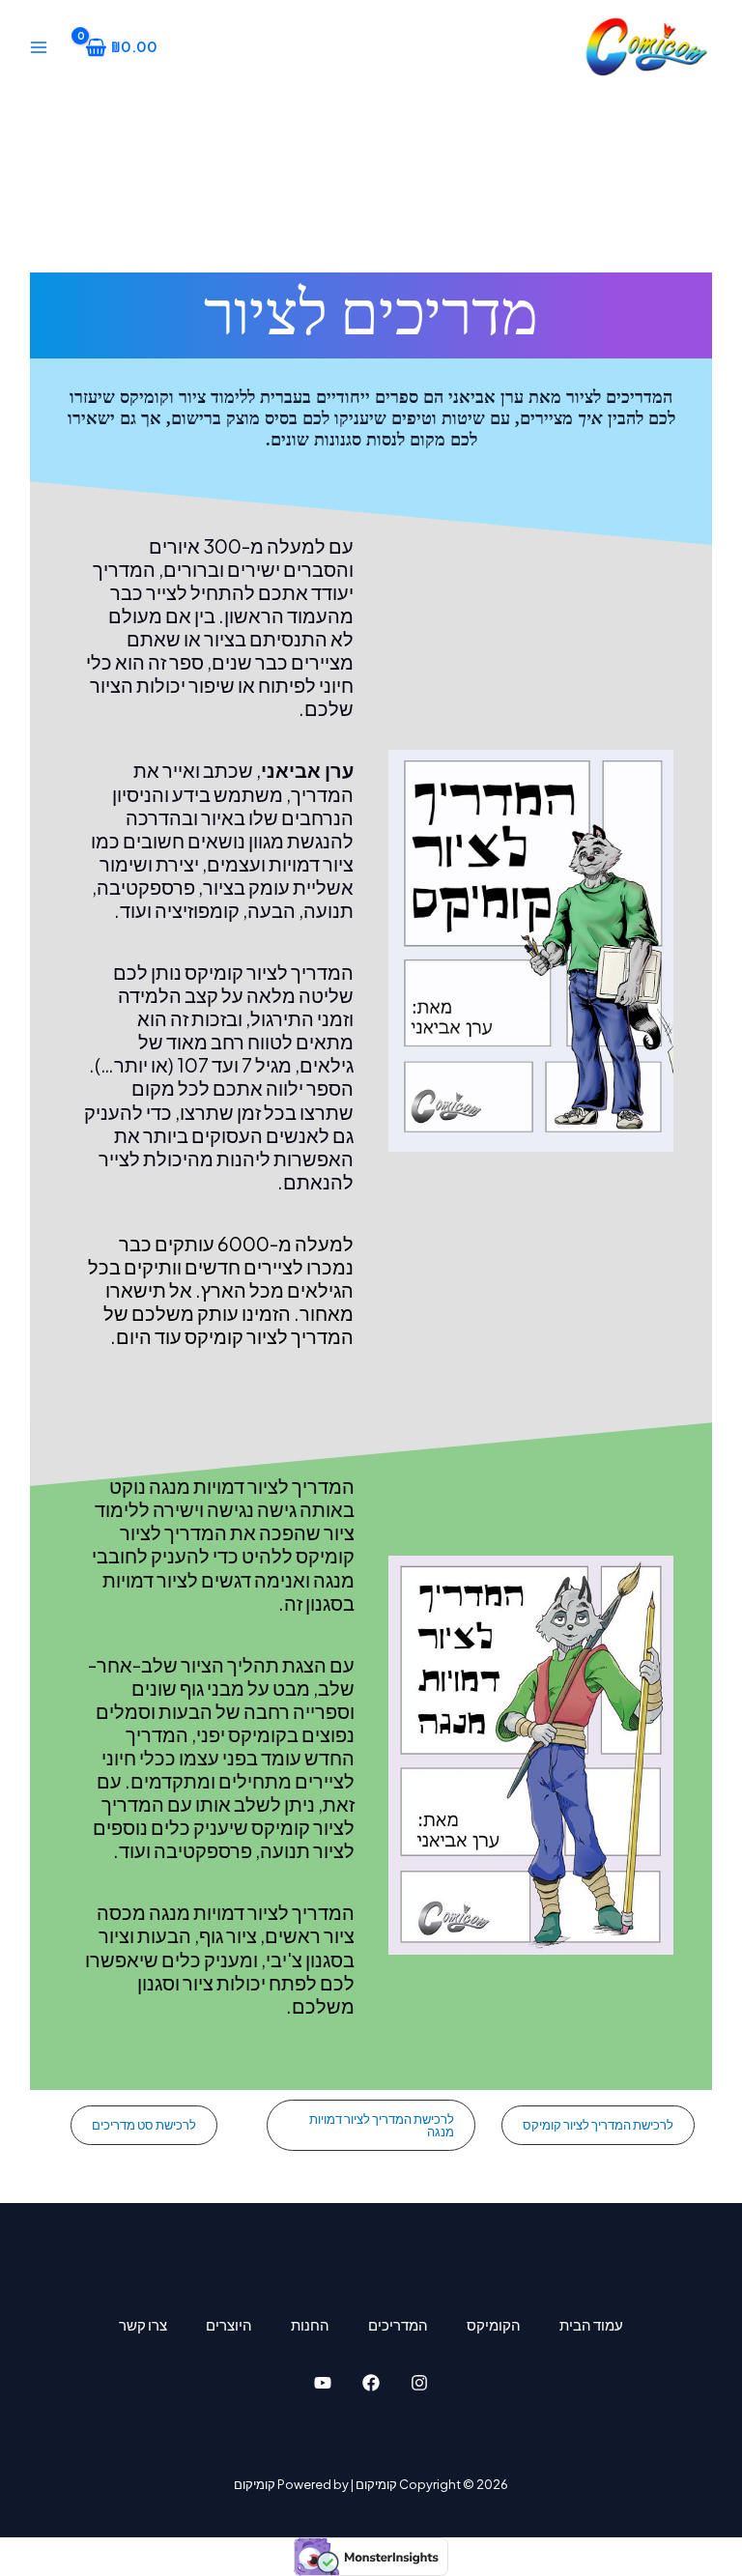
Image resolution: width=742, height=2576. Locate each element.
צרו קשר (143, 2325)
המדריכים (398, 2325)
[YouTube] (323, 2383)
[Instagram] (419, 2383)
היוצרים (229, 2325)
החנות (310, 2325)
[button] (598, 2125)
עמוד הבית (591, 2325)
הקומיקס (494, 2325)
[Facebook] (371, 2383)
